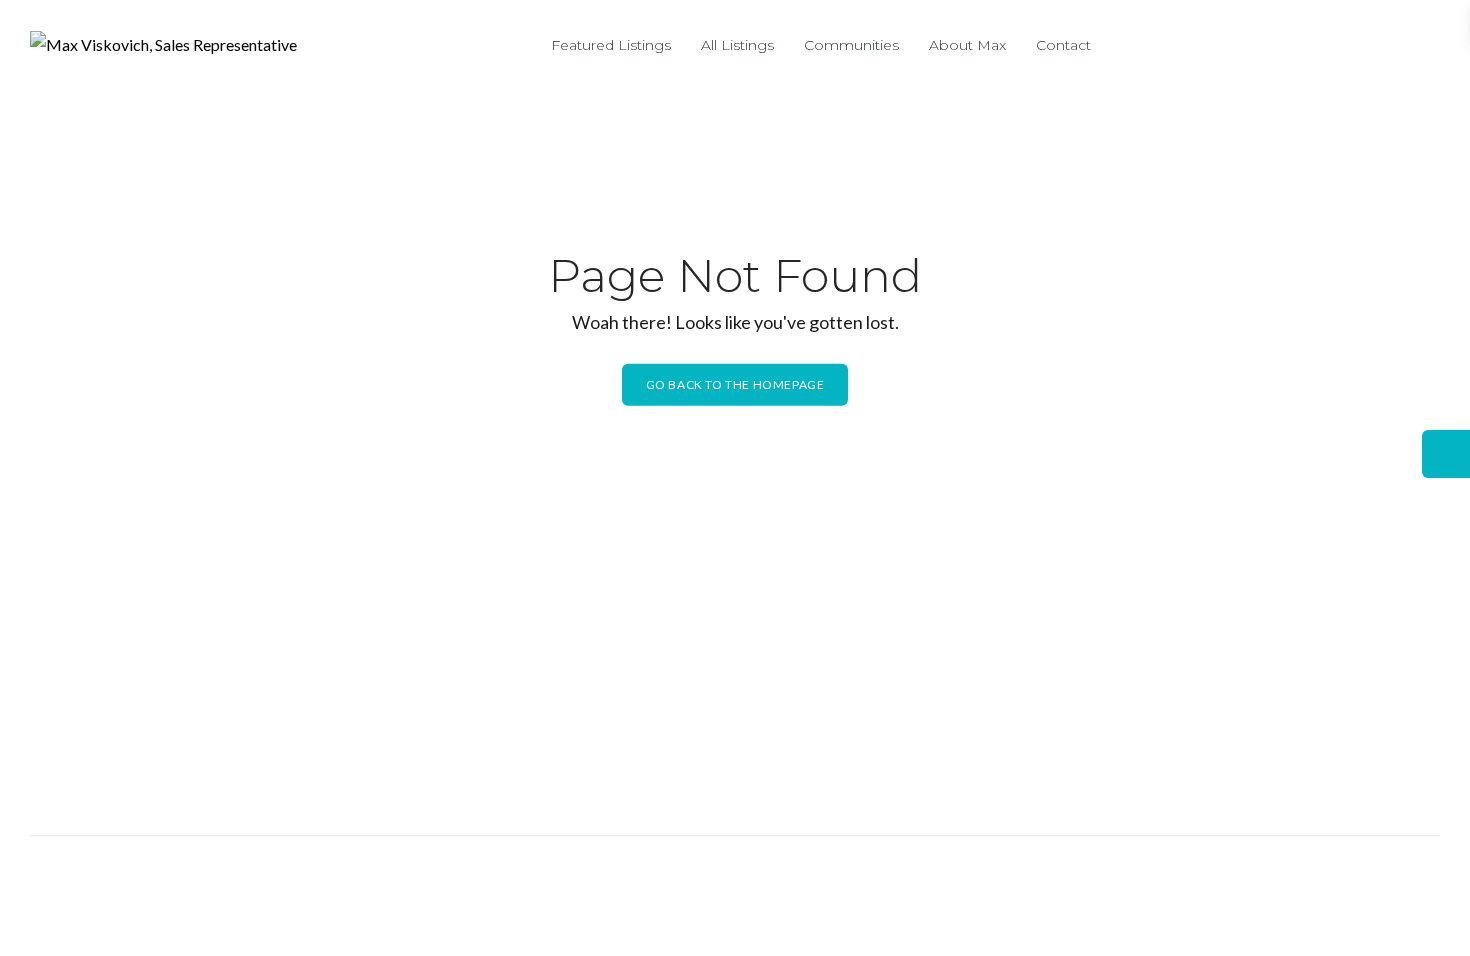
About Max (967, 45)
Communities (851, 45)
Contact (1063, 45)
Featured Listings (611, 45)
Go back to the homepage (735, 384)
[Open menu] (1420, 50)
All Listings (737, 45)
